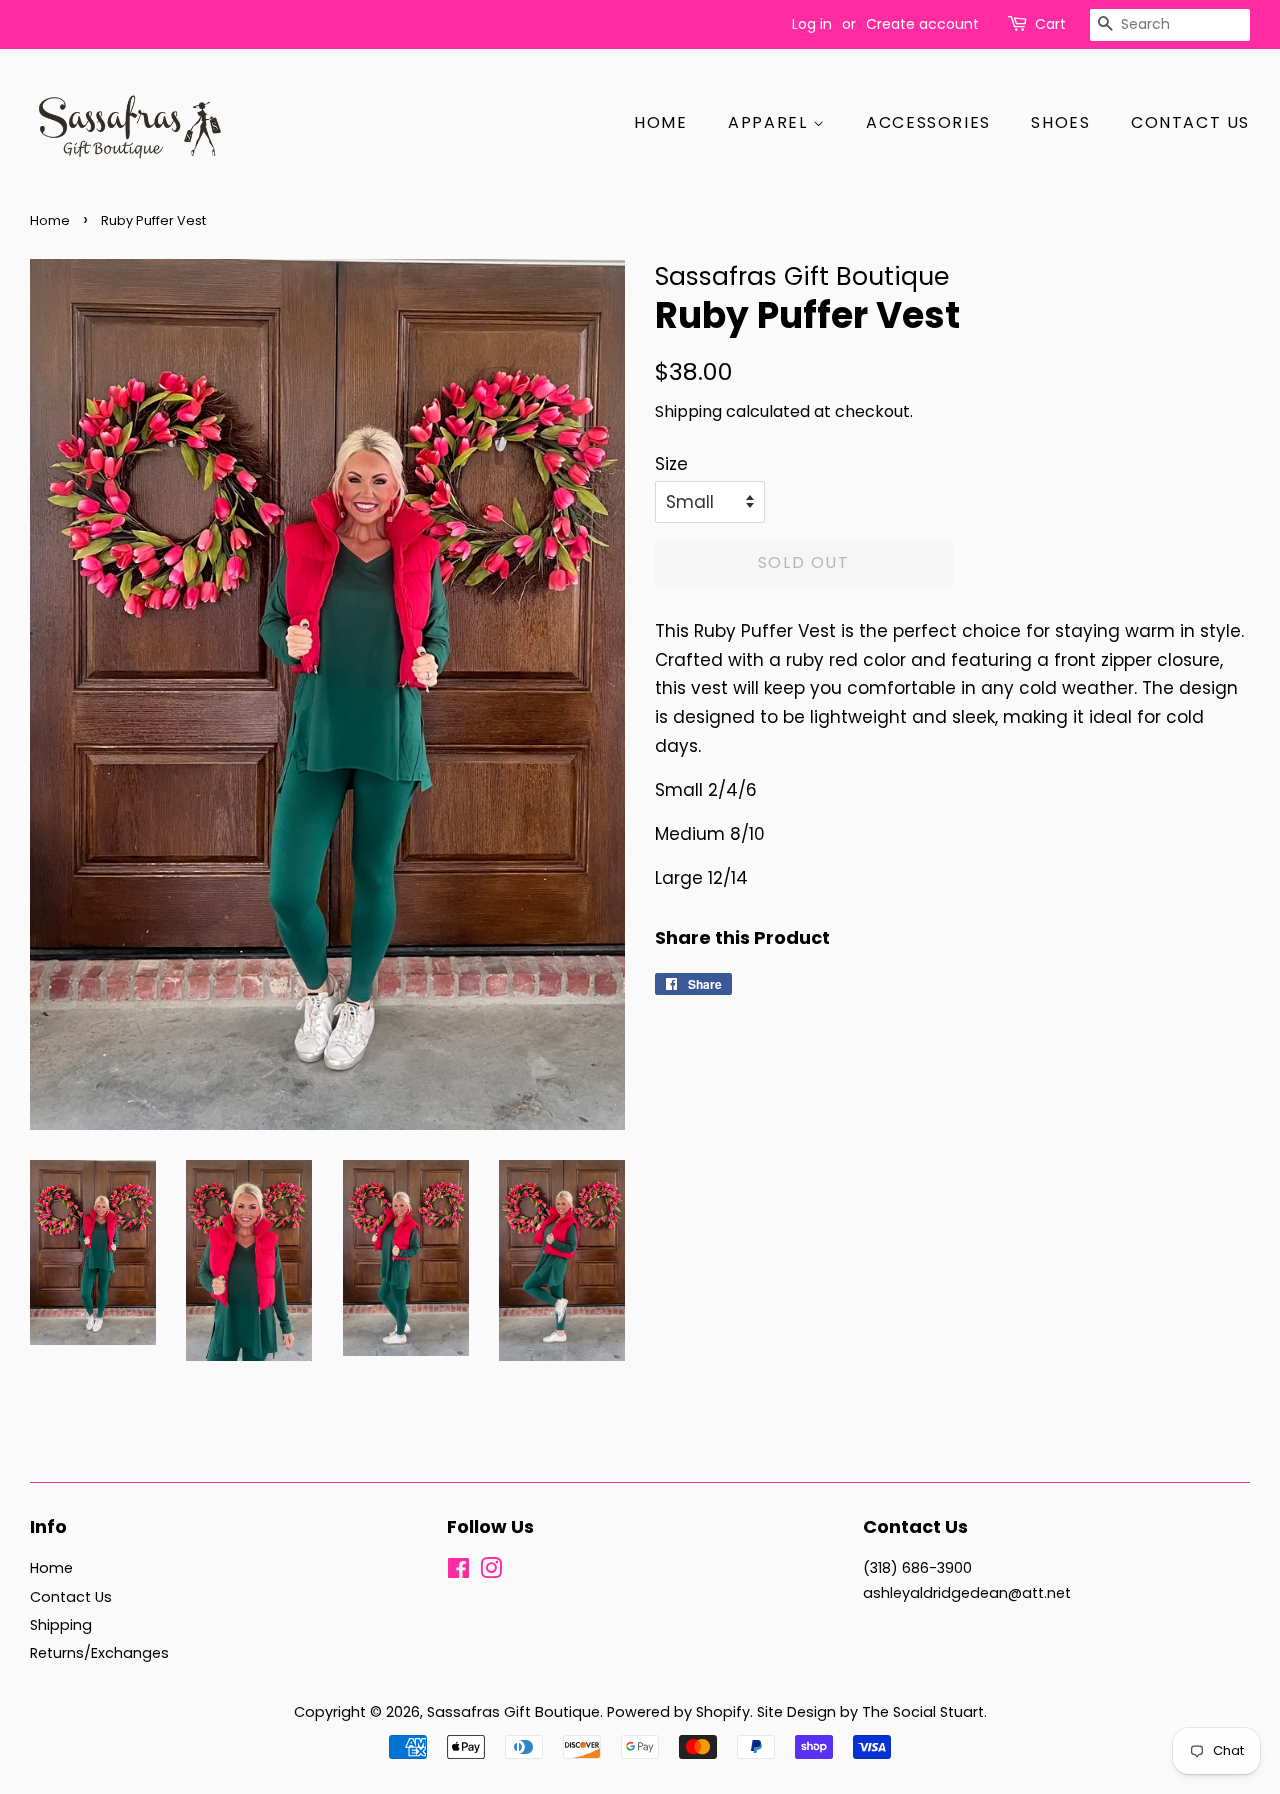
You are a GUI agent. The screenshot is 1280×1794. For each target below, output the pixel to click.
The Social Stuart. (924, 1712)
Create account (922, 24)
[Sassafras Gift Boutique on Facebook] (458, 1572)
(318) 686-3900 (917, 1568)
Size (671, 464)
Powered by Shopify (678, 1712)
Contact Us (1190, 122)
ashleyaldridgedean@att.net (967, 1593)
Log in (812, 24)
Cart (1050, 24)
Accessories (928, 122)
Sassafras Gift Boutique (513, 1712)
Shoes (1060, 122)
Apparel (770, 122)
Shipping (688, 411)
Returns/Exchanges (99, 1653)
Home (660, 122)
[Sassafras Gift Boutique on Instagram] (491, 1572)
